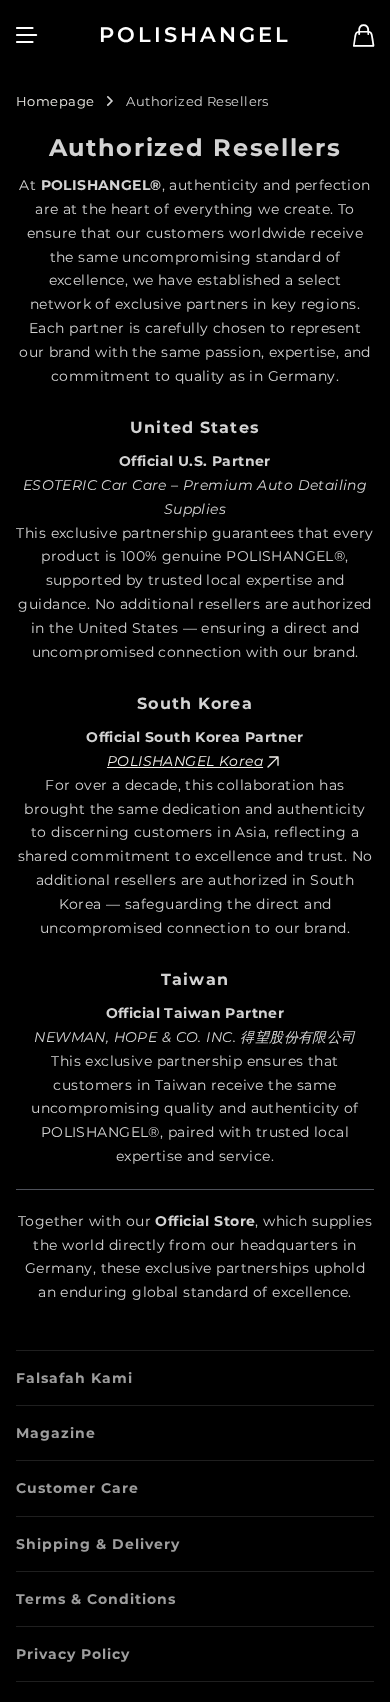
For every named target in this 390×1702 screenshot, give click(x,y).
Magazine (56, 1433)
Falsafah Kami (74, 1378)
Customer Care (77, 1488)
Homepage (55, 101)
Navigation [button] (27, 35)
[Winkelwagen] (363, 35)
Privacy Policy (73, 1654)
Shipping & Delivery (98, 1544)
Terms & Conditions (96, 1599)
